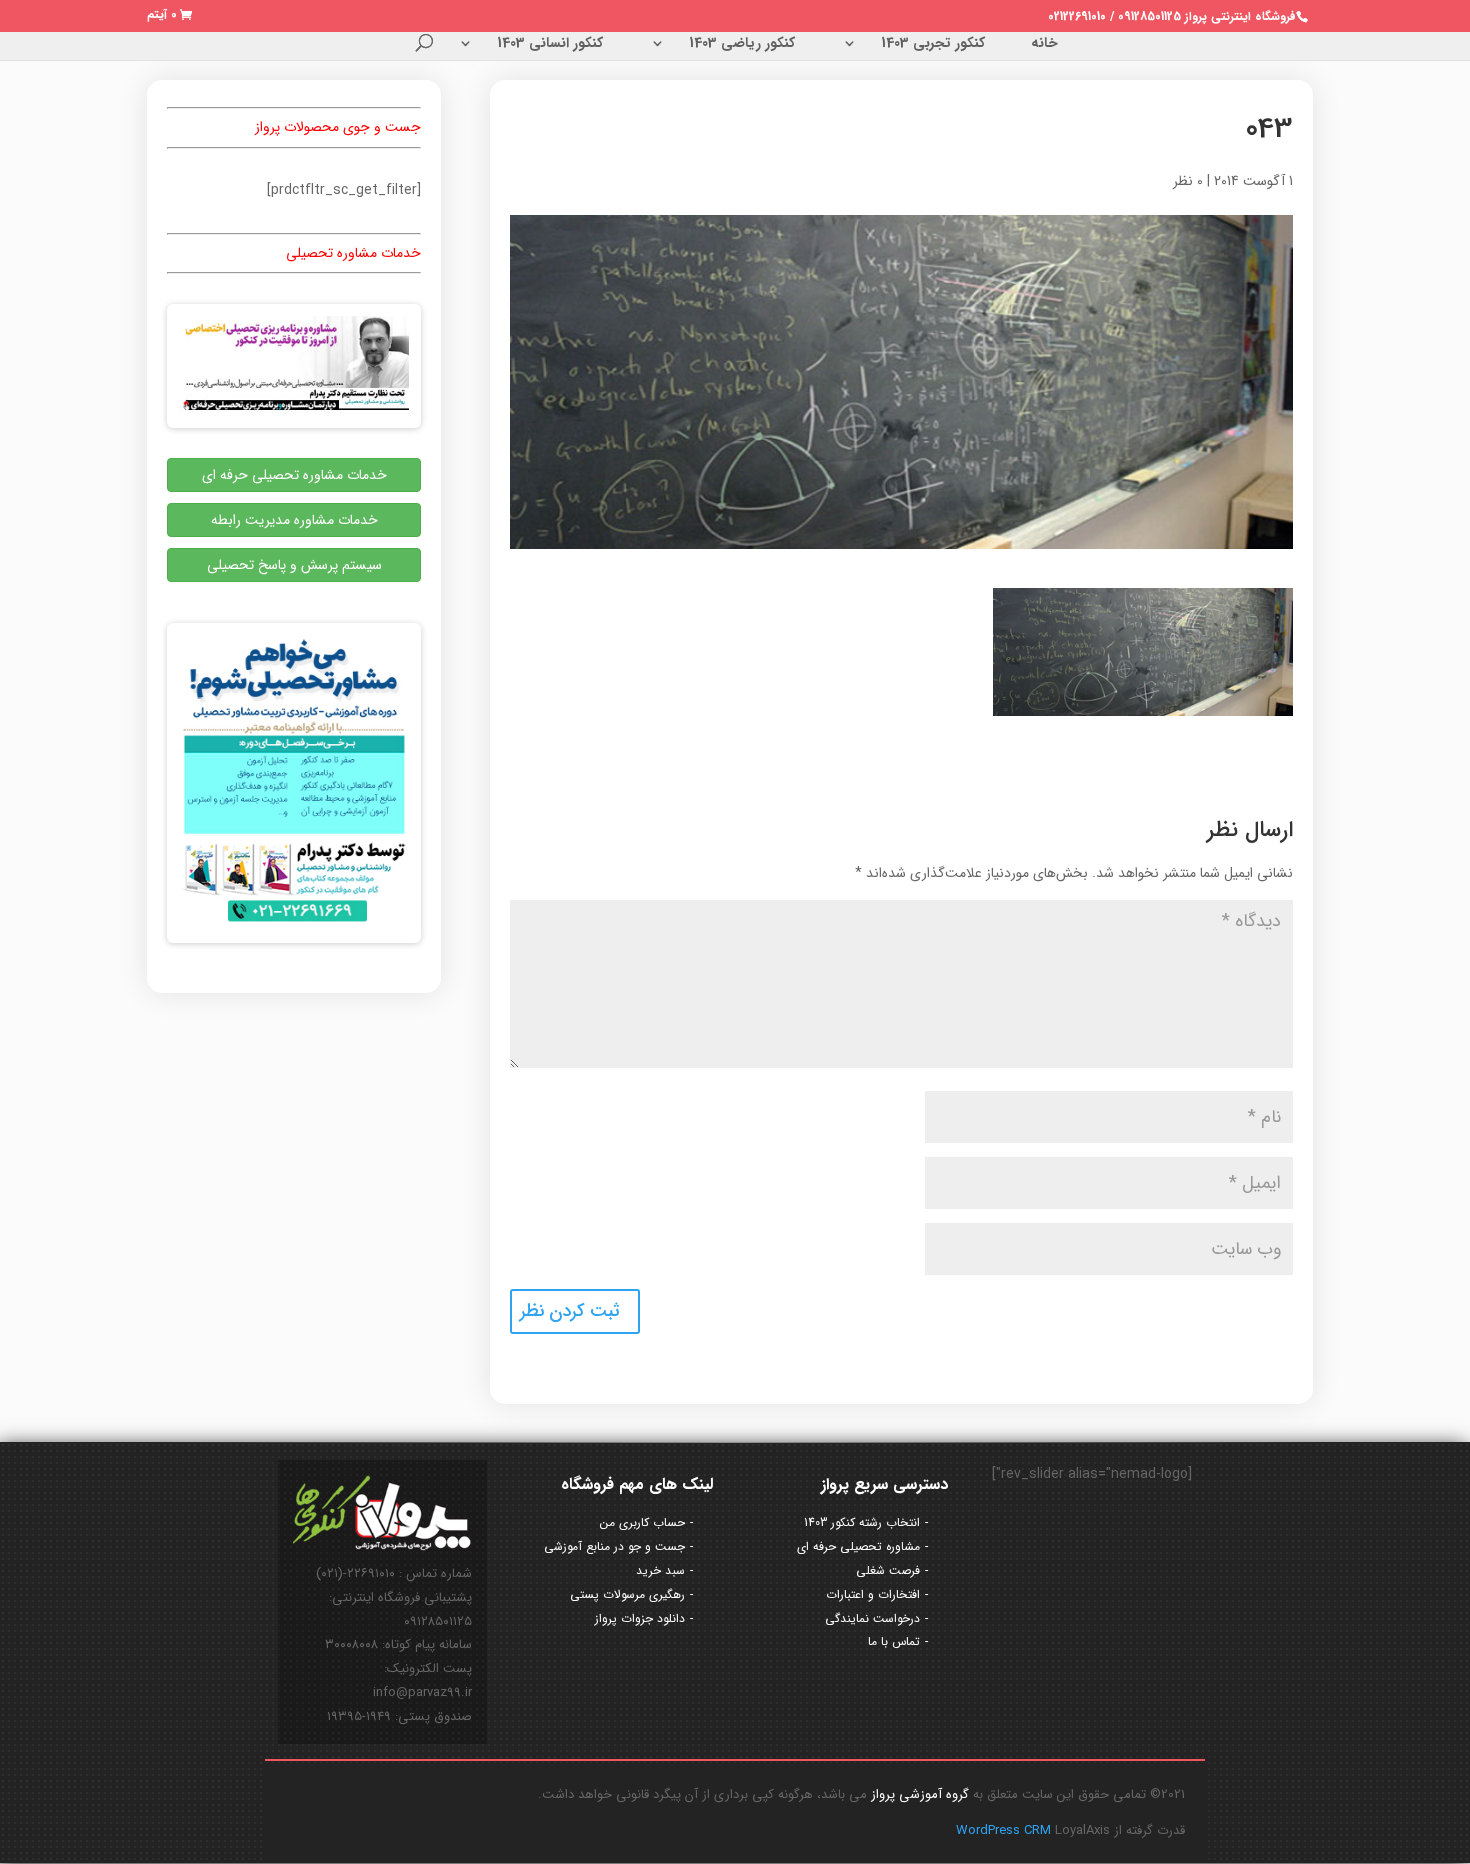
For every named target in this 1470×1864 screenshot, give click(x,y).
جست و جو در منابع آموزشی (614, 1546)
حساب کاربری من (642, 1522)
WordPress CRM (1005, 1830)
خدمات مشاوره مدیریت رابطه (294, 520)
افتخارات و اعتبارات (873, 1594)
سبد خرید (660, 1570)
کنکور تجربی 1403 (933, 45)
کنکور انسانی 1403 (550, 45)
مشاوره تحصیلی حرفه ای (858, 1546)
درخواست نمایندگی (872, 1618)
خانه (1044, 45)
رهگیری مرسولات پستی (627, 1594)
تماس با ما (894, 1641)
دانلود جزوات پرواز (640, 1618)
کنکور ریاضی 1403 (742, 45)
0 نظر (1188, 181)
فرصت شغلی (888, 1570)
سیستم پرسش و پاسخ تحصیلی (294, 565)
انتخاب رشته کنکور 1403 (862, 1522)
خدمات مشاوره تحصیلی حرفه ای (294, 475)
